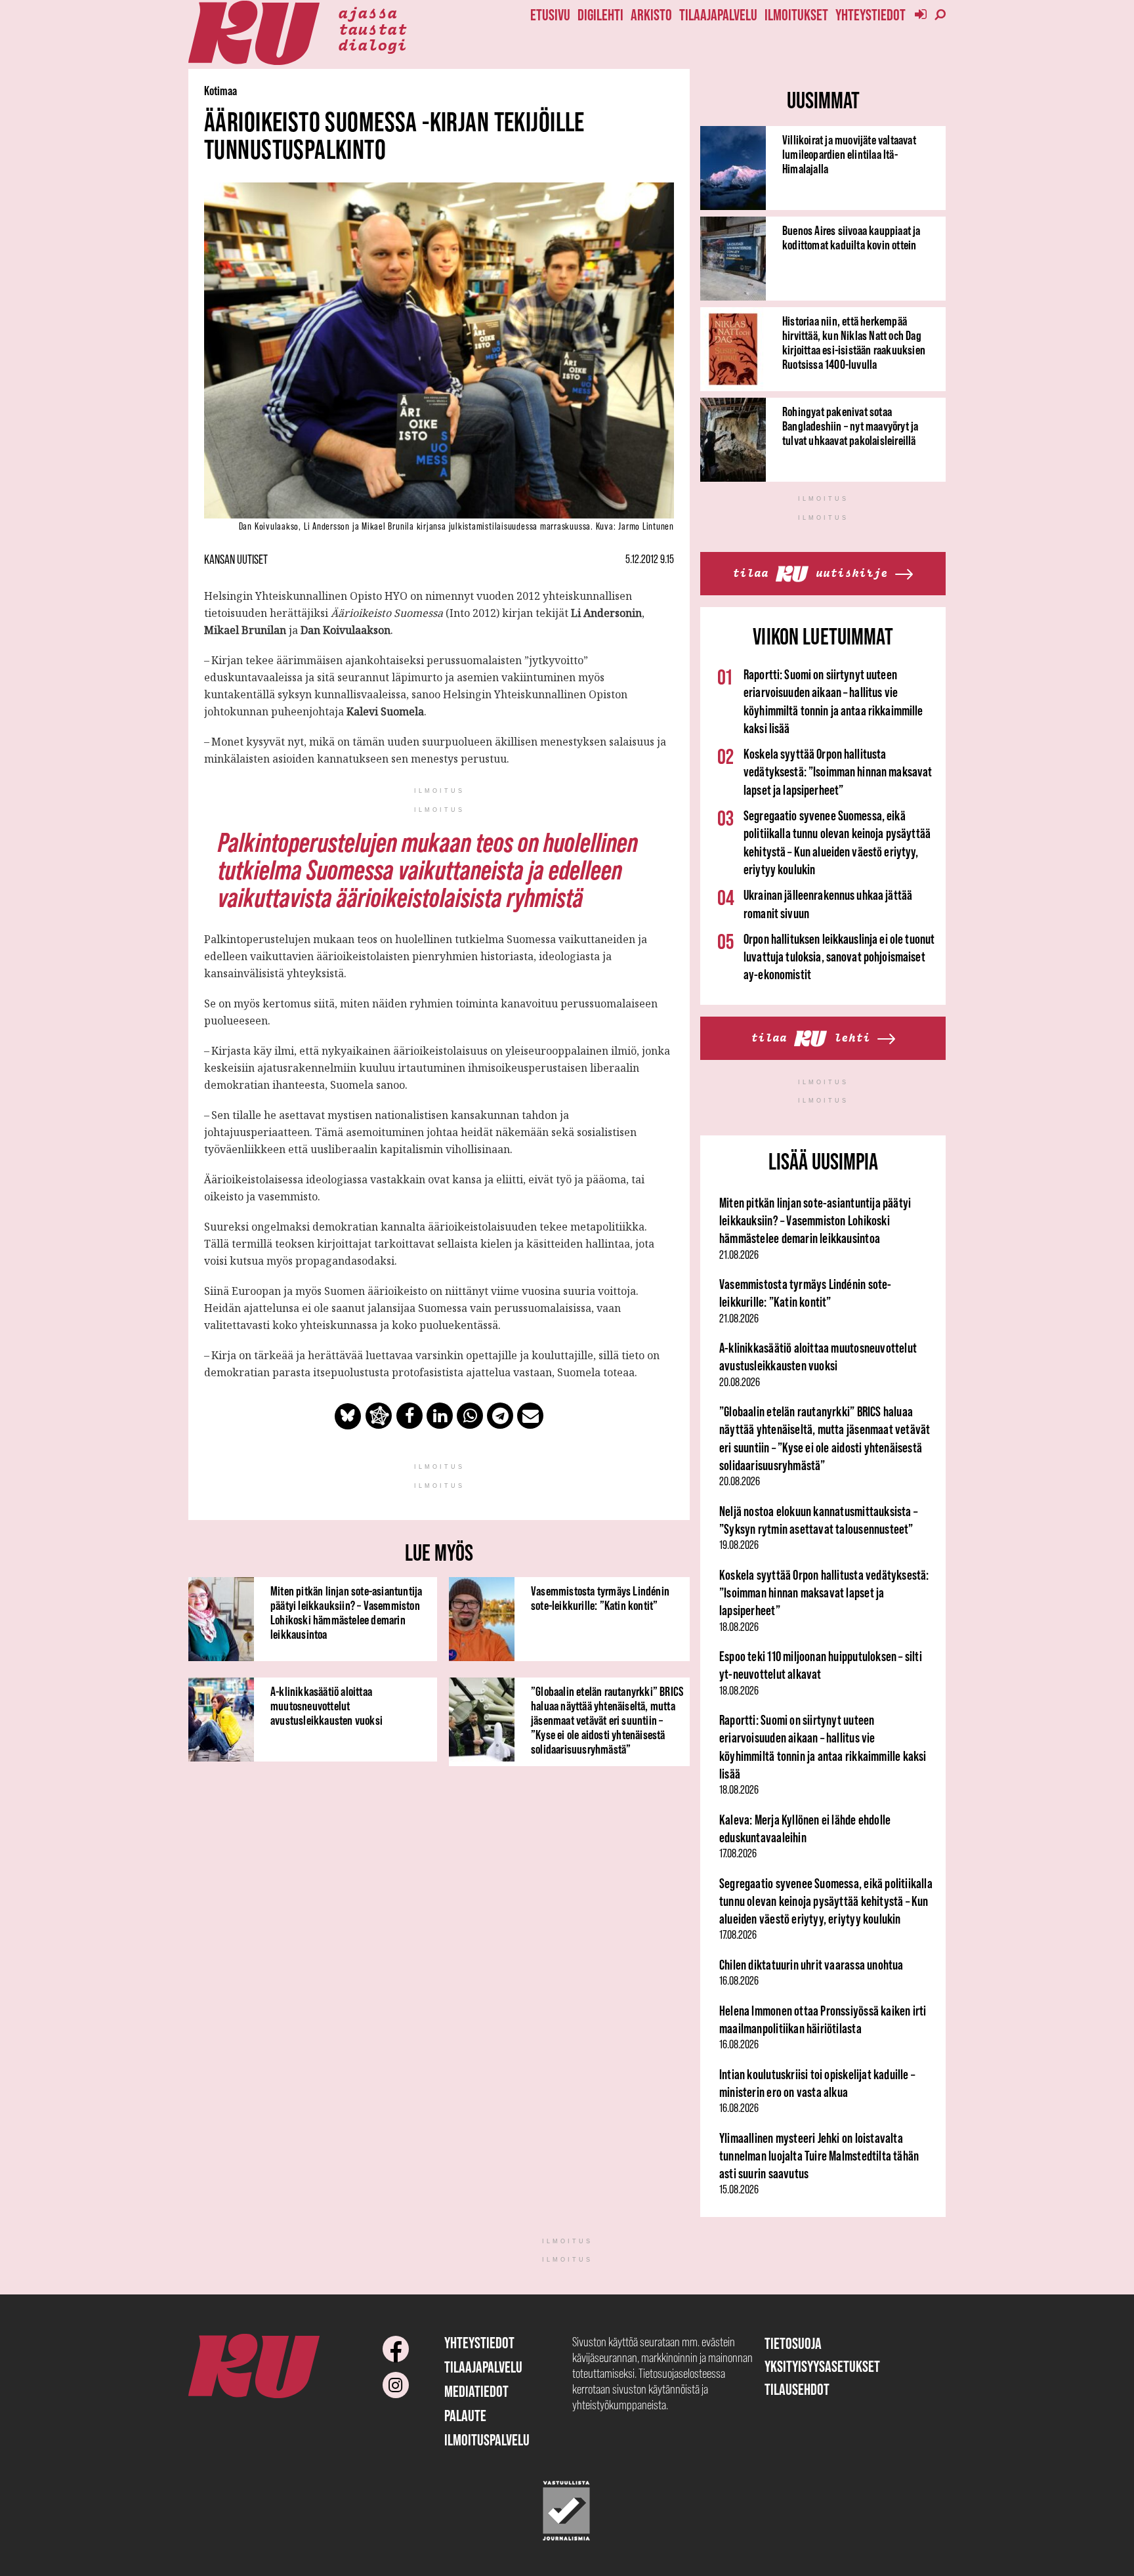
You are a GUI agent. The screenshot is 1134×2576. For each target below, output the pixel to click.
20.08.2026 (740, 1382)
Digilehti (600, 15)
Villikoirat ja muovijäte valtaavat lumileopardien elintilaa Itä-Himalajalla (849, 154)
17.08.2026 (738, 1853)
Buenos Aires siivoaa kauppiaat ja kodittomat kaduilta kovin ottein (851, 238)
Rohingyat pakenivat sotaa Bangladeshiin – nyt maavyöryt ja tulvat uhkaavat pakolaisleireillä (850, 426)
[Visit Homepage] (254, 33)
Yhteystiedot (871, 15)
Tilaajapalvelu (718, 15)
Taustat (372, 28)
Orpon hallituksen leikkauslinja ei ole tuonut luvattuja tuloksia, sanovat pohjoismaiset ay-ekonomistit (839, 957)
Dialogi (372, 44)
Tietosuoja (793, 2343)
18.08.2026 (739, 1627)
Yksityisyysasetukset (822, 2366)
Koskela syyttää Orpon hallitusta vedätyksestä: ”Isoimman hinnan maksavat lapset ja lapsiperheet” (838, 772)
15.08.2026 (739, 2189)
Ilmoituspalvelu (487, 2440)
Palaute (465, 2416)
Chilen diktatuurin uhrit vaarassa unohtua (811, 1965)
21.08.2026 (739, 1255)
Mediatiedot (476, 2391)
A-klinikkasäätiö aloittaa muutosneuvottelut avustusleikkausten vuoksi (326, 1706)
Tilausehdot (797, 2389)
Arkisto (651, 15)
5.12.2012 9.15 (650, 559)
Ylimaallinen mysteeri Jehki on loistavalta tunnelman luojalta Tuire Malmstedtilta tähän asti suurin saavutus (819, 2156)
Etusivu (550, 15)
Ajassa (367, 12)
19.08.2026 (739, 1545)
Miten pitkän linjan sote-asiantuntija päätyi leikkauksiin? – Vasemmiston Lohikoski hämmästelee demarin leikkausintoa (346, 1613)
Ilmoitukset (796, 15)
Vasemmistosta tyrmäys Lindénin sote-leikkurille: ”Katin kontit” (600, 1598)
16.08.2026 (739, 1981)
